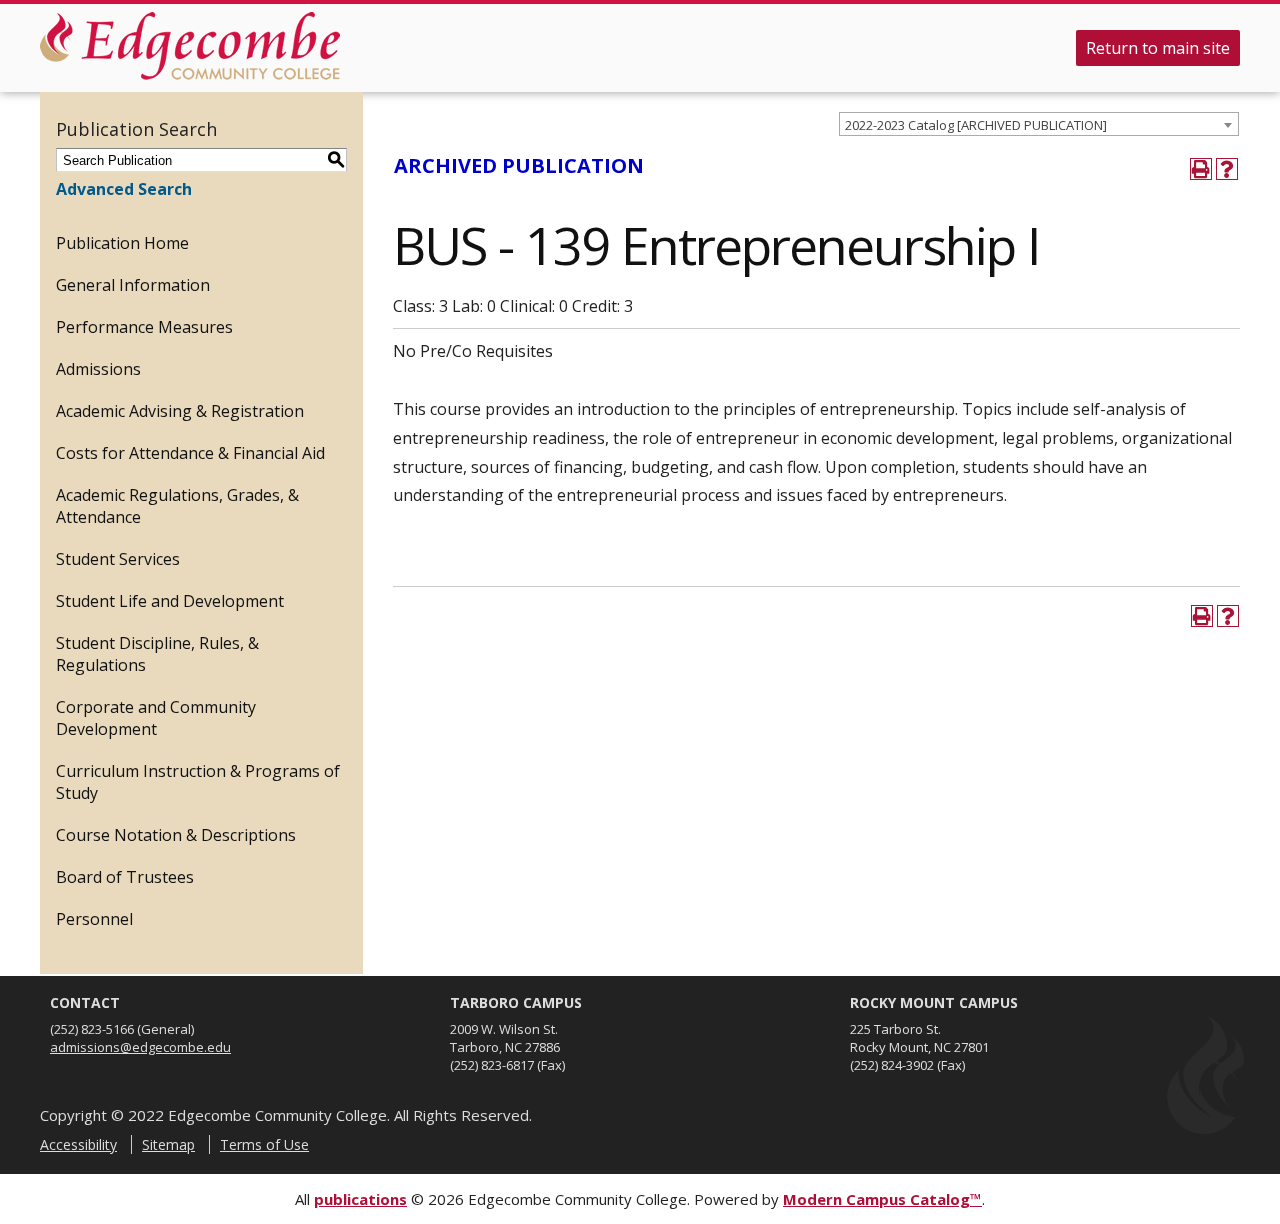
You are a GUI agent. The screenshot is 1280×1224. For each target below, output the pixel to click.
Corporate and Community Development (156, 718)
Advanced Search (124, 189)
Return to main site (1158, 48)
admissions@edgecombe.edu (140, 1047)
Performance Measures (144, 327)
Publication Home (122, 243)
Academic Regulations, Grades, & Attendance (177, 506)
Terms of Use (264, 1144)
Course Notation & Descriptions (176, 835)
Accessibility (78, 1144)
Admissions (98, 369)
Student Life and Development (170, 601)
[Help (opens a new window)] (1227, 169)
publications (360, 1199)
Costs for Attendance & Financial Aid (190, 453)
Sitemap (168, 1144)
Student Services (118, 559)
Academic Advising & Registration (180, 411)
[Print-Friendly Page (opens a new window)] (1201, 169)
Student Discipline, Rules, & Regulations (157, 654)
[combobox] (1039, 124)
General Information (133, 285)
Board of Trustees (125, 877)
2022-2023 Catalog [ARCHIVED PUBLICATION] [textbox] (976, 125)
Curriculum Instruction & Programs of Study (198, 782)
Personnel (94, 919)
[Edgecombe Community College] (190, 46)
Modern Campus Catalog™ (882, 1199)
